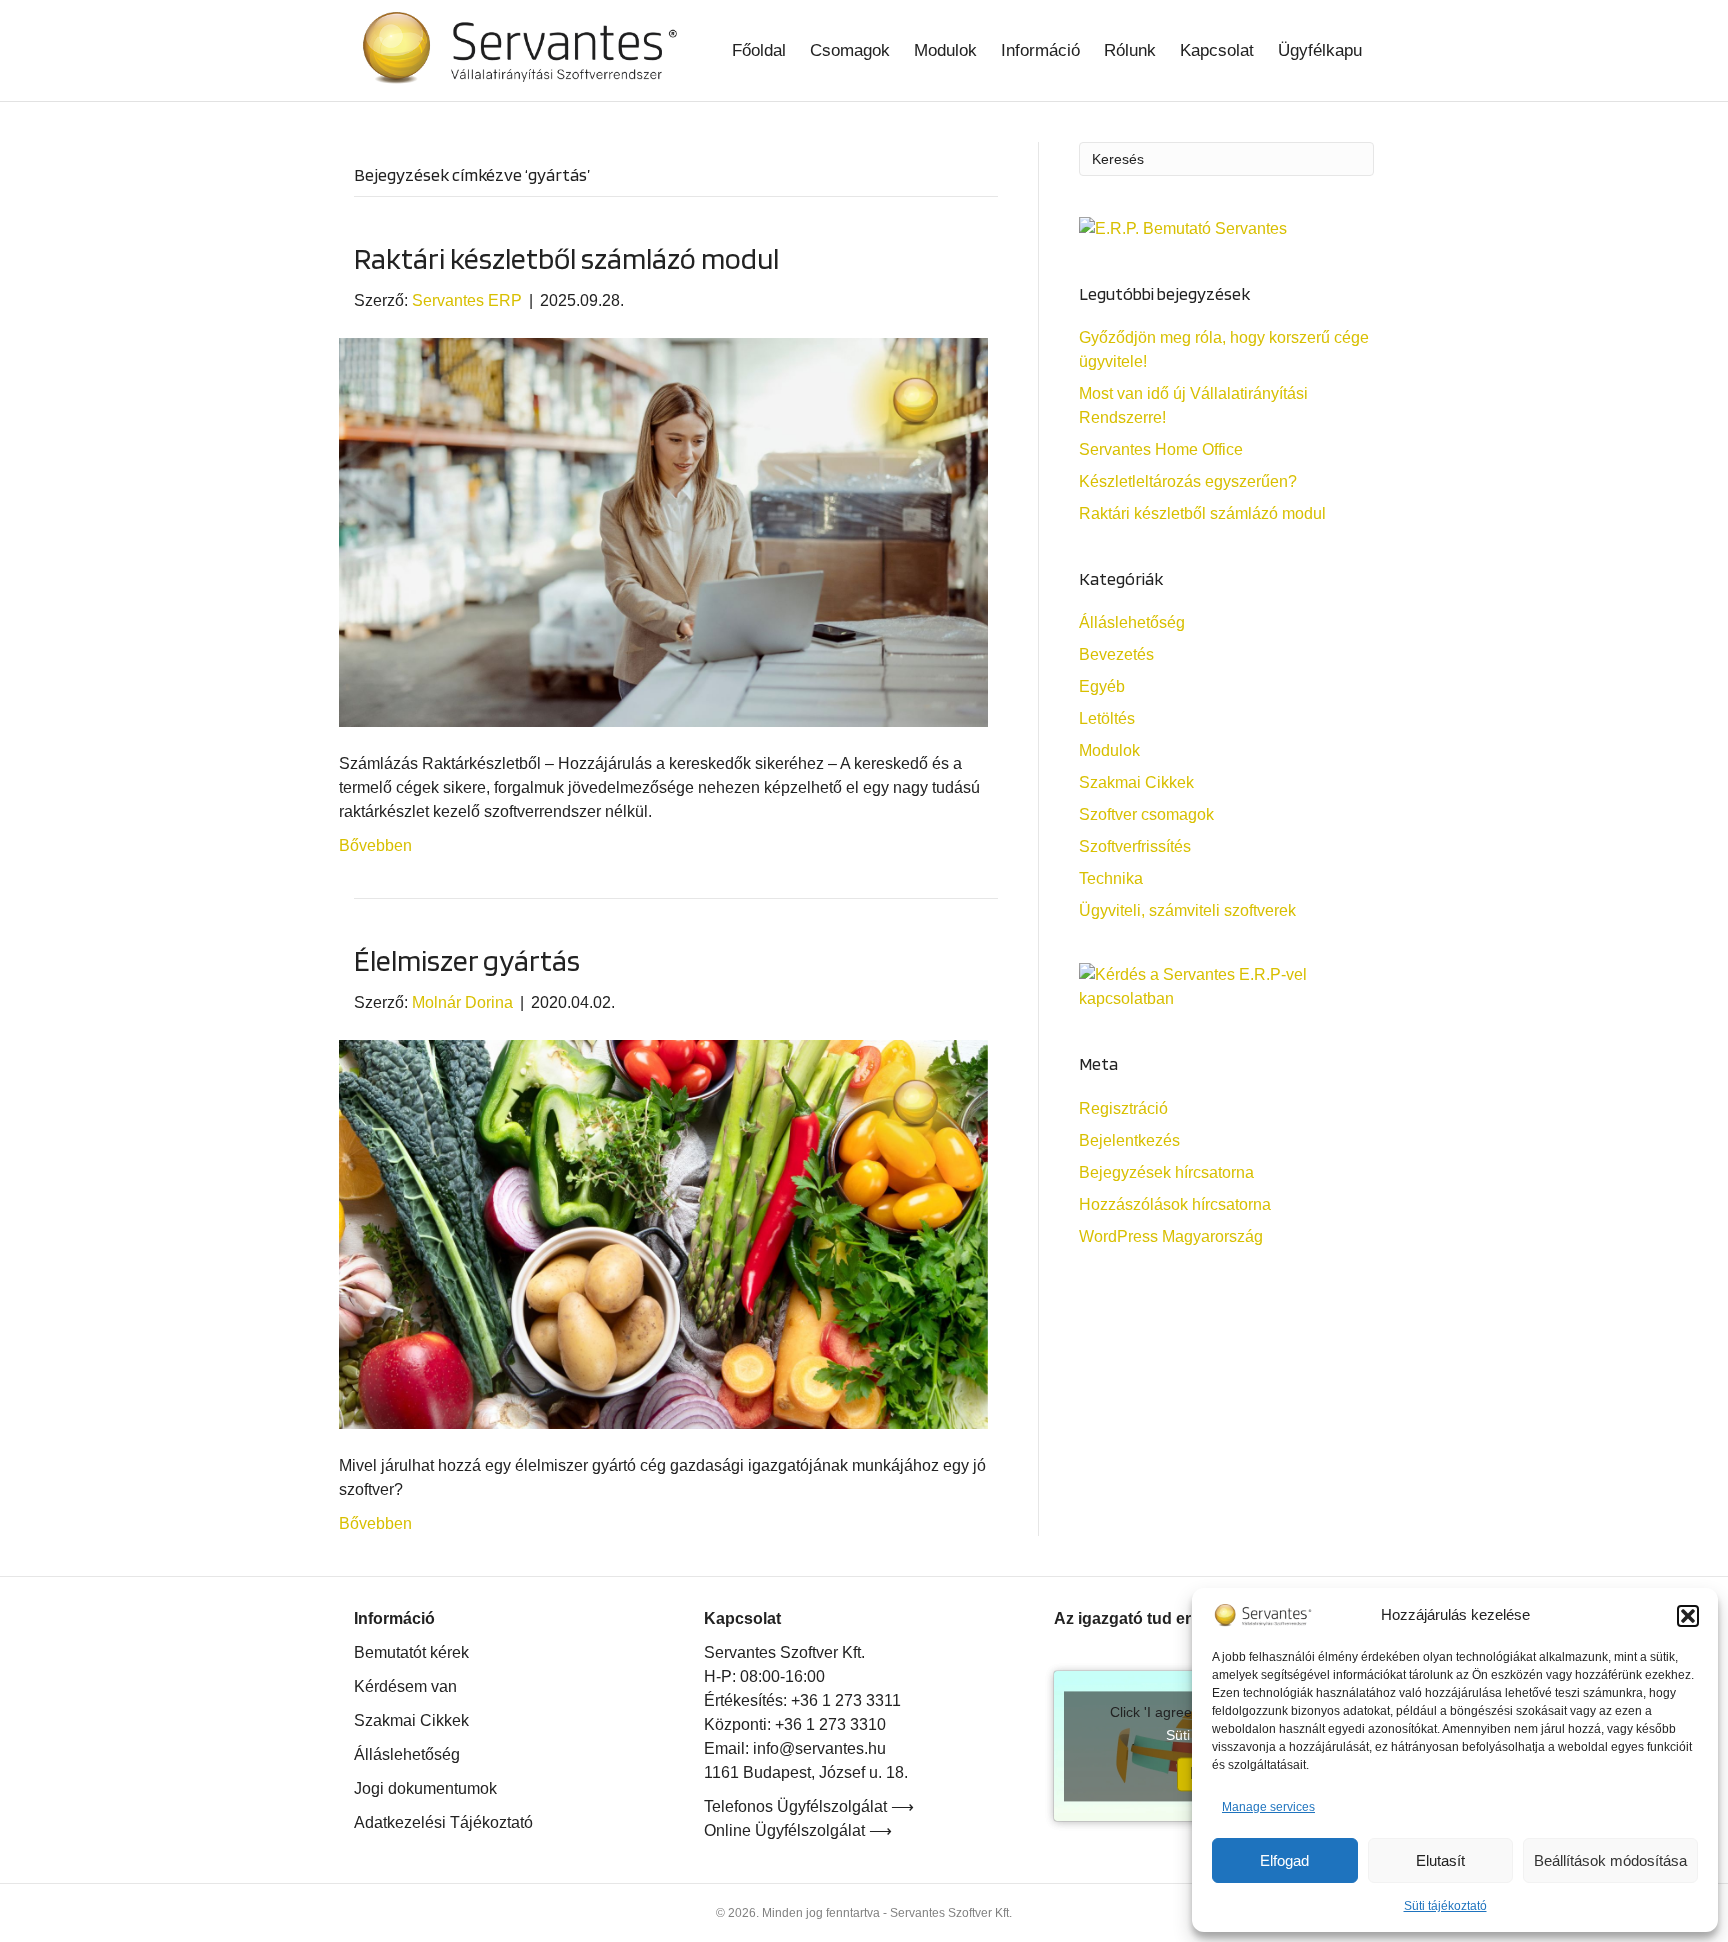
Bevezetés (1116, 654)
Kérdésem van (405, 1686)
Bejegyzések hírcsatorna (1166, 1172)
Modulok (945, 50)
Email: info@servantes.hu (795, 1748)
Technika (1111, 878)
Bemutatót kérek (411, 1652)
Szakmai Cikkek (1136, 782)
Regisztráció (1123, 1108)
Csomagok (850, 50)
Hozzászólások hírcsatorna (1175, 1204)
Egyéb (1102, 686)
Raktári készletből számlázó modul (566, 258)
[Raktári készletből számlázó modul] (663, 530)
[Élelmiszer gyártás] (663, 1233)
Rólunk (1130, 50)
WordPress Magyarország (1171, 1236)
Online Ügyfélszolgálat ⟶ (798, 1830)
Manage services (1268, 1807)
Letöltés (1107, 718)
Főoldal (759, 50)
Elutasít (1440, 1860)
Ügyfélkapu (1320, 50)
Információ (1040, 50)
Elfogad (1284, 1860)
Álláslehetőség (1132, 622)
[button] (1688, 1616)
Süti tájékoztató (1445, 1906)
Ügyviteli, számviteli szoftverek (1187, 910)
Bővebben (375, 845)
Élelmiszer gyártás (467, 960)
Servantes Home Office (1161, 449)
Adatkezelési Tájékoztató (443, 1822)
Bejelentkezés (1129, 1140)
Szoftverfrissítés (1135, 846)
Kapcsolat (1217, 50)
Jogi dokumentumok (425, 1788)
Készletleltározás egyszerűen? (1188, 481)
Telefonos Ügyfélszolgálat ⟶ (809, 1806)
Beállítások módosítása (1610, 1860)
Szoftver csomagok (1146, 814)
